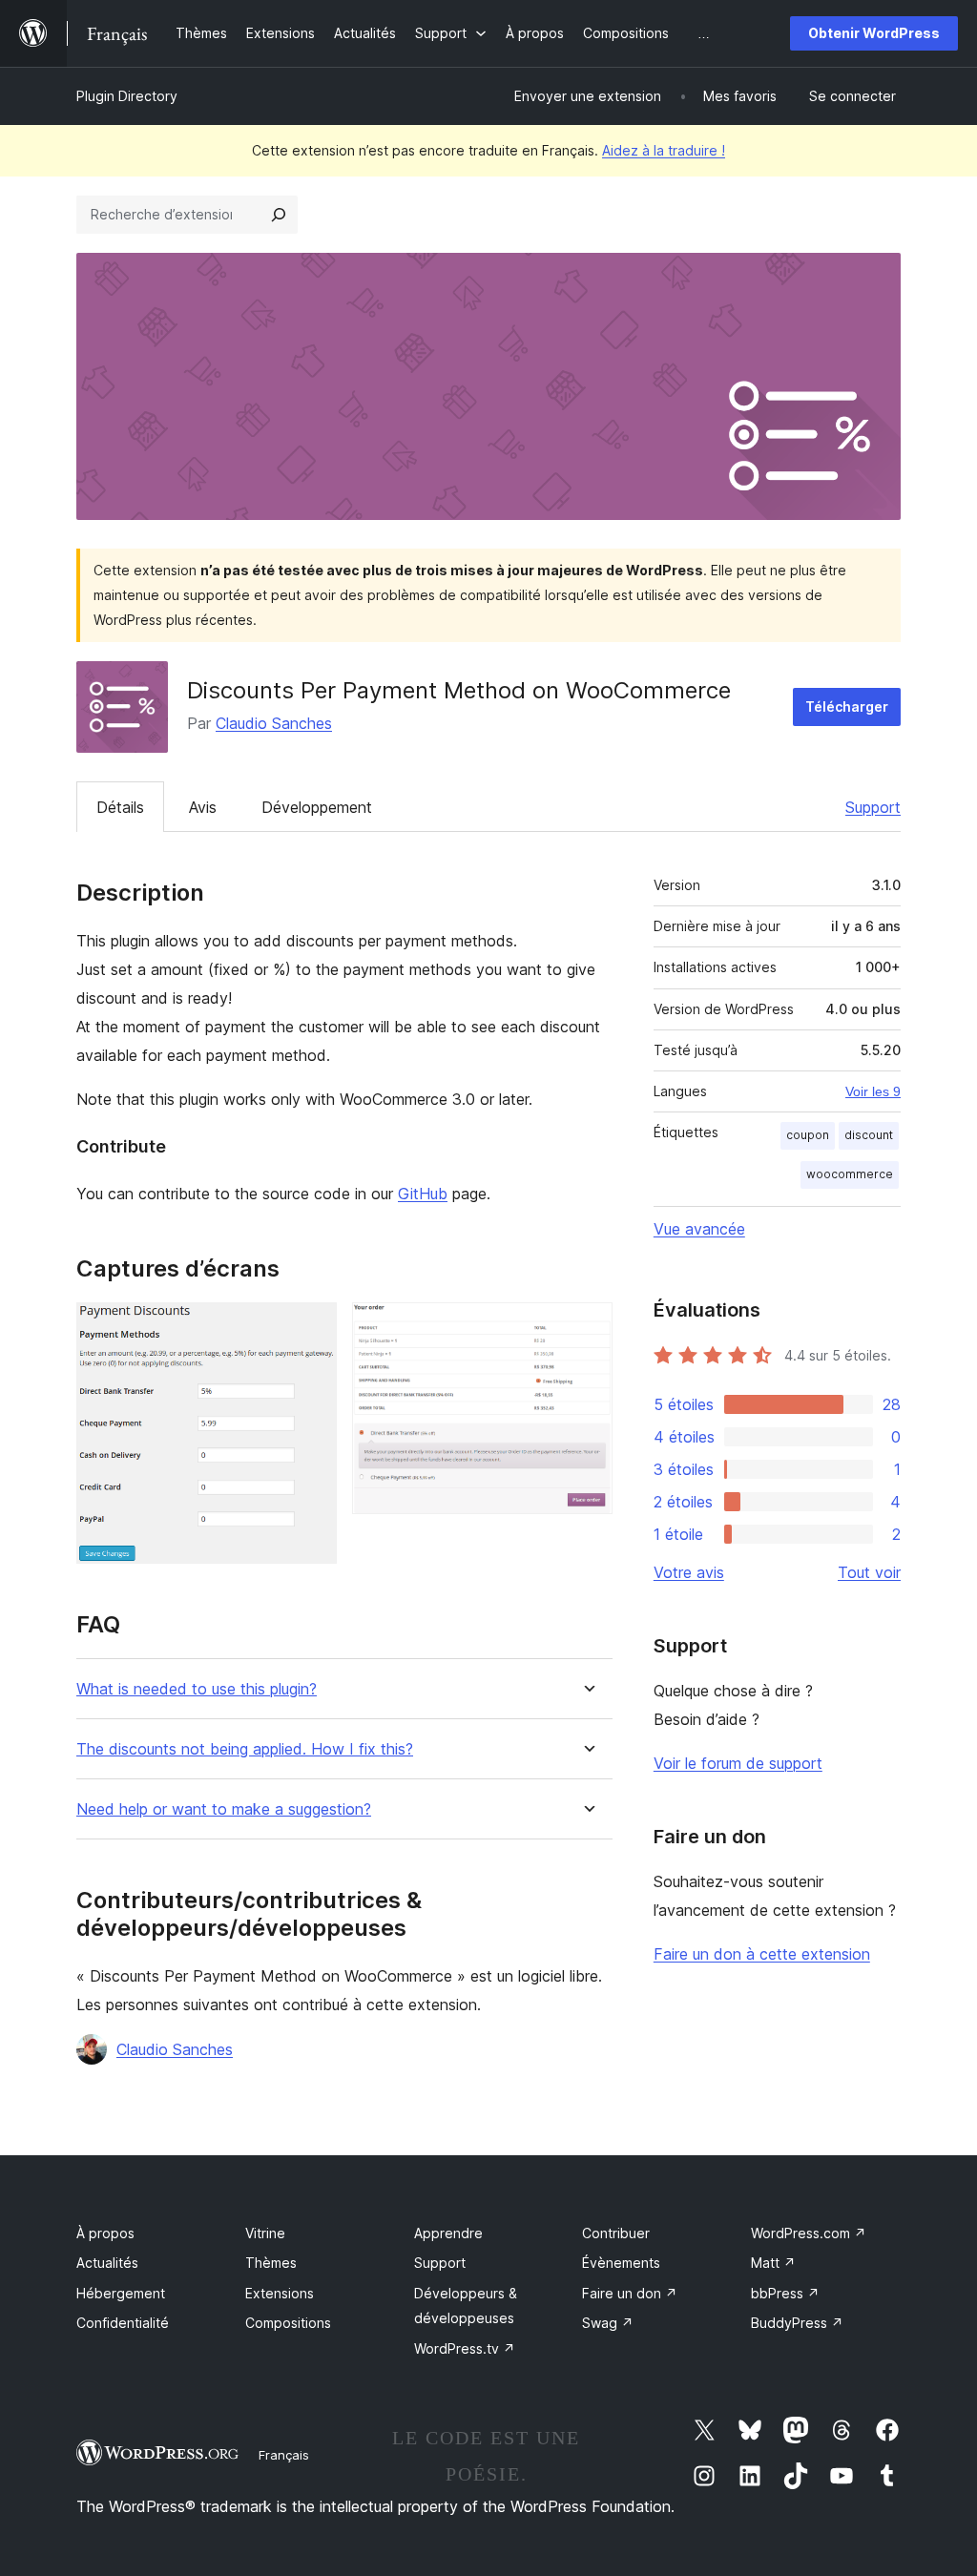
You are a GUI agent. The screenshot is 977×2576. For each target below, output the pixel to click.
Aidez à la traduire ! (664, 150)
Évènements (621, 2263)
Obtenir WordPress (874, 33)
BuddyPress (797, 2323)
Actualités (107, 2263)
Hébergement (121, 2293)
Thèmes (271, 2263)
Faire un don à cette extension (762, 1954)
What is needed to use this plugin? (197, 1689)
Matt (773, 2263)
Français (284, 2455)
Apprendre (448, 2233)
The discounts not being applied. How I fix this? (245, 1749)
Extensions (280, 2293)
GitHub (423, 1194)
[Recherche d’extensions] (279, 215)
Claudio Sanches (274, 723)
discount (869, 1135)
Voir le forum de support (738, 1763)
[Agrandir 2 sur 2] (587, 1328)
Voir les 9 (873, 1091)
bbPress (785, 2293)
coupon (808, 1135)
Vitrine (265, 2233)
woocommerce (850, 1174)
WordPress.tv (465, 2348)
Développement (317, 807)
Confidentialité (123, 2323)
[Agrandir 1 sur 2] (311, 1328)
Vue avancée (699, 1229)
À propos (105, 2233)
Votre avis (689, 1572)
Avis (203, 807)
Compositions (288, 2323)
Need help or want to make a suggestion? (224, 1809)
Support (873, 807)
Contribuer (616, 2233)
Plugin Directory (127, 96)
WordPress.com (809, 2233)
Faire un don (630, 2293)
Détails (120, 807)
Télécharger (847, 706)
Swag (608, 2323)
